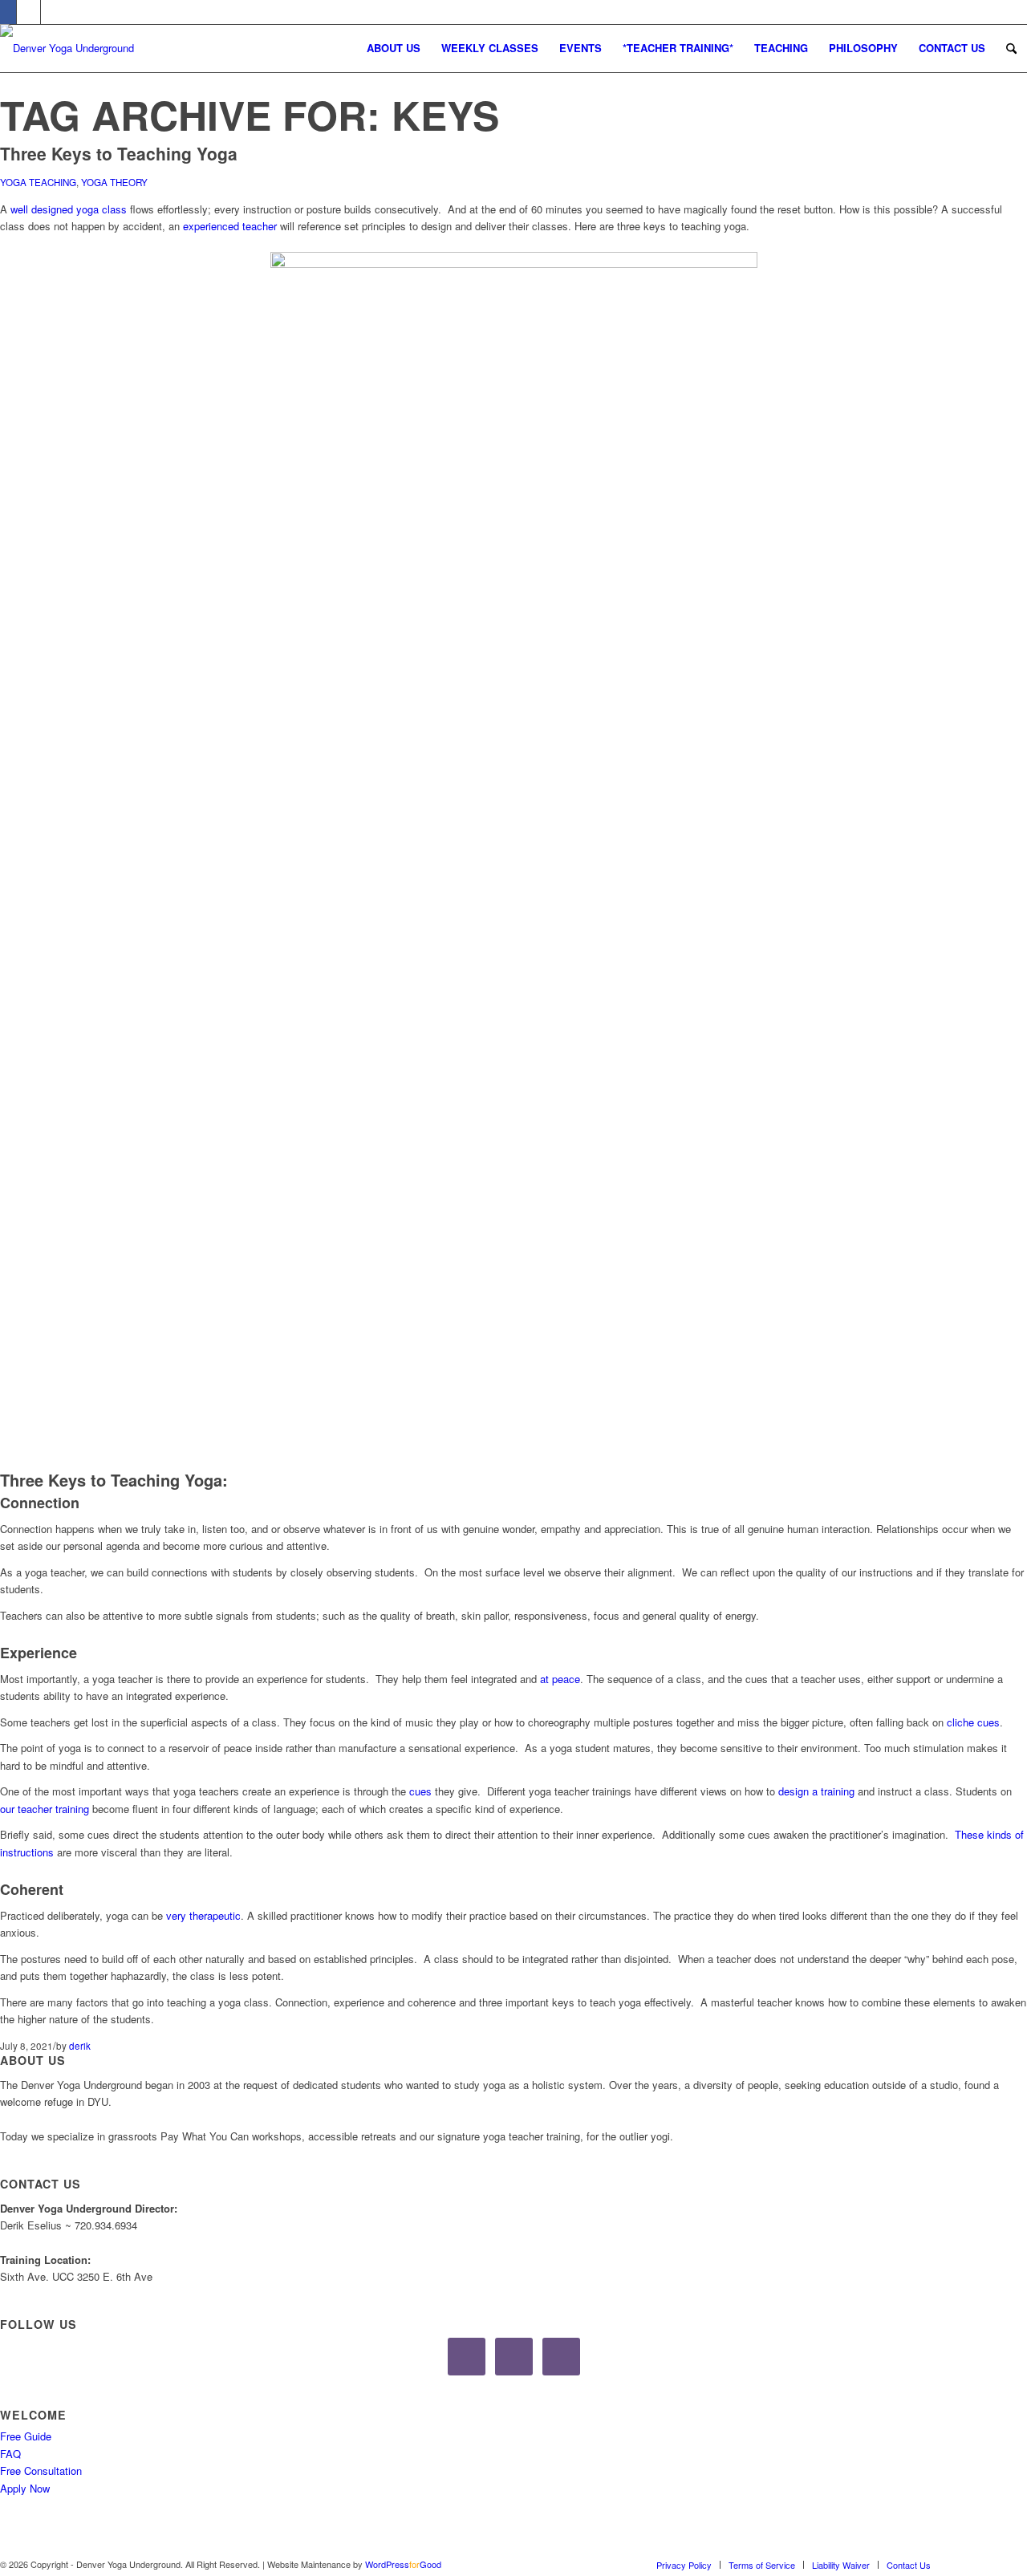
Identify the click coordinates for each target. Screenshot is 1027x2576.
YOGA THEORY (114, 182)
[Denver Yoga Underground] (120, 61)
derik (80, 2046)
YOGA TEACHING (38, 182)
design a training (816, 1791)
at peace (560, 1679)
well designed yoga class (69, 209)
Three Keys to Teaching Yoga (119, 153)
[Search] (1011, 48)
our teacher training (45, 1809)
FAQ (10, 2454)
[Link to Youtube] (53, 12)
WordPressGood (403, 2564)
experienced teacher (230, 226)
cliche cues (973, 1722)
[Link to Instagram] (28, 12)
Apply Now (25, 2488)
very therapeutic (203, 1915)
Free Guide (26, 2436)
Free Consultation (41, 2471)
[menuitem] (394, 48)
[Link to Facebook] (967, 2564)
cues (420, 1791)
